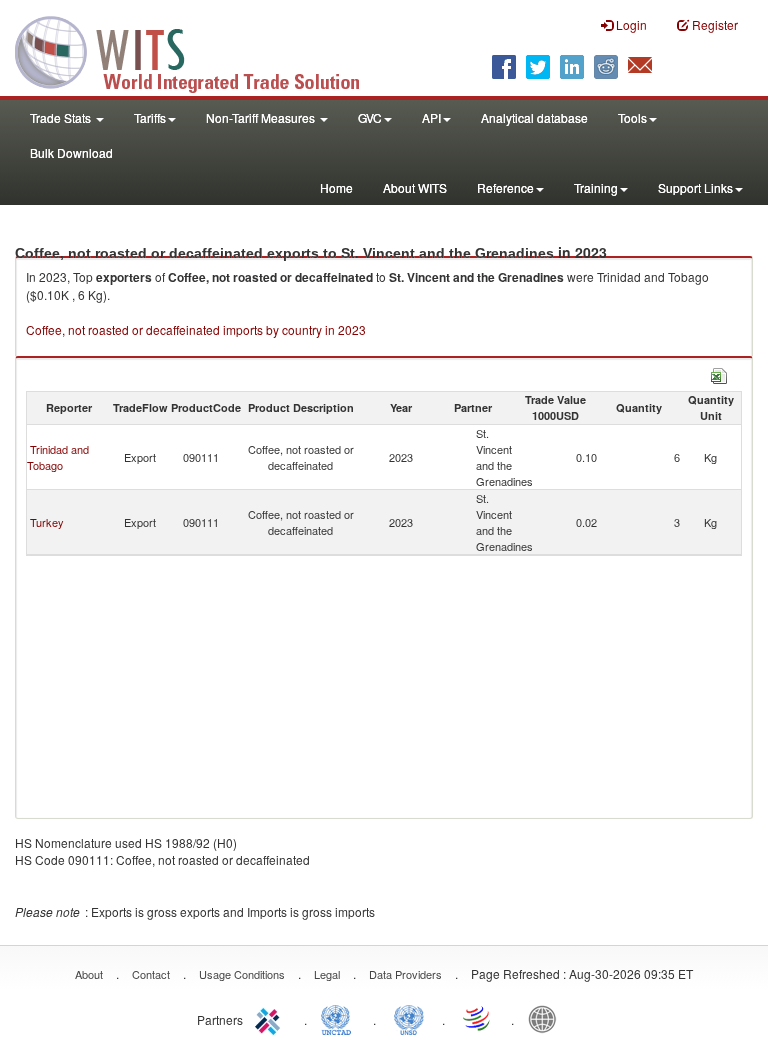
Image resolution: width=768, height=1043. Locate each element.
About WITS (415, 187)
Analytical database (534, 117)
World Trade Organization (478, 1018)
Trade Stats (62, 117)
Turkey (47, 522)
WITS (200, 50)
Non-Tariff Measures (262, 117)
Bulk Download (71, 152)
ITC (271, 1018)
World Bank (547, 1018)
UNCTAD (340, 1018)
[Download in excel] (719, 373)
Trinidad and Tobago (58, 457)
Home (336, 187)
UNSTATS (409, 1018)
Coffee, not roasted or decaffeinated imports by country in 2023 (196, 329)
